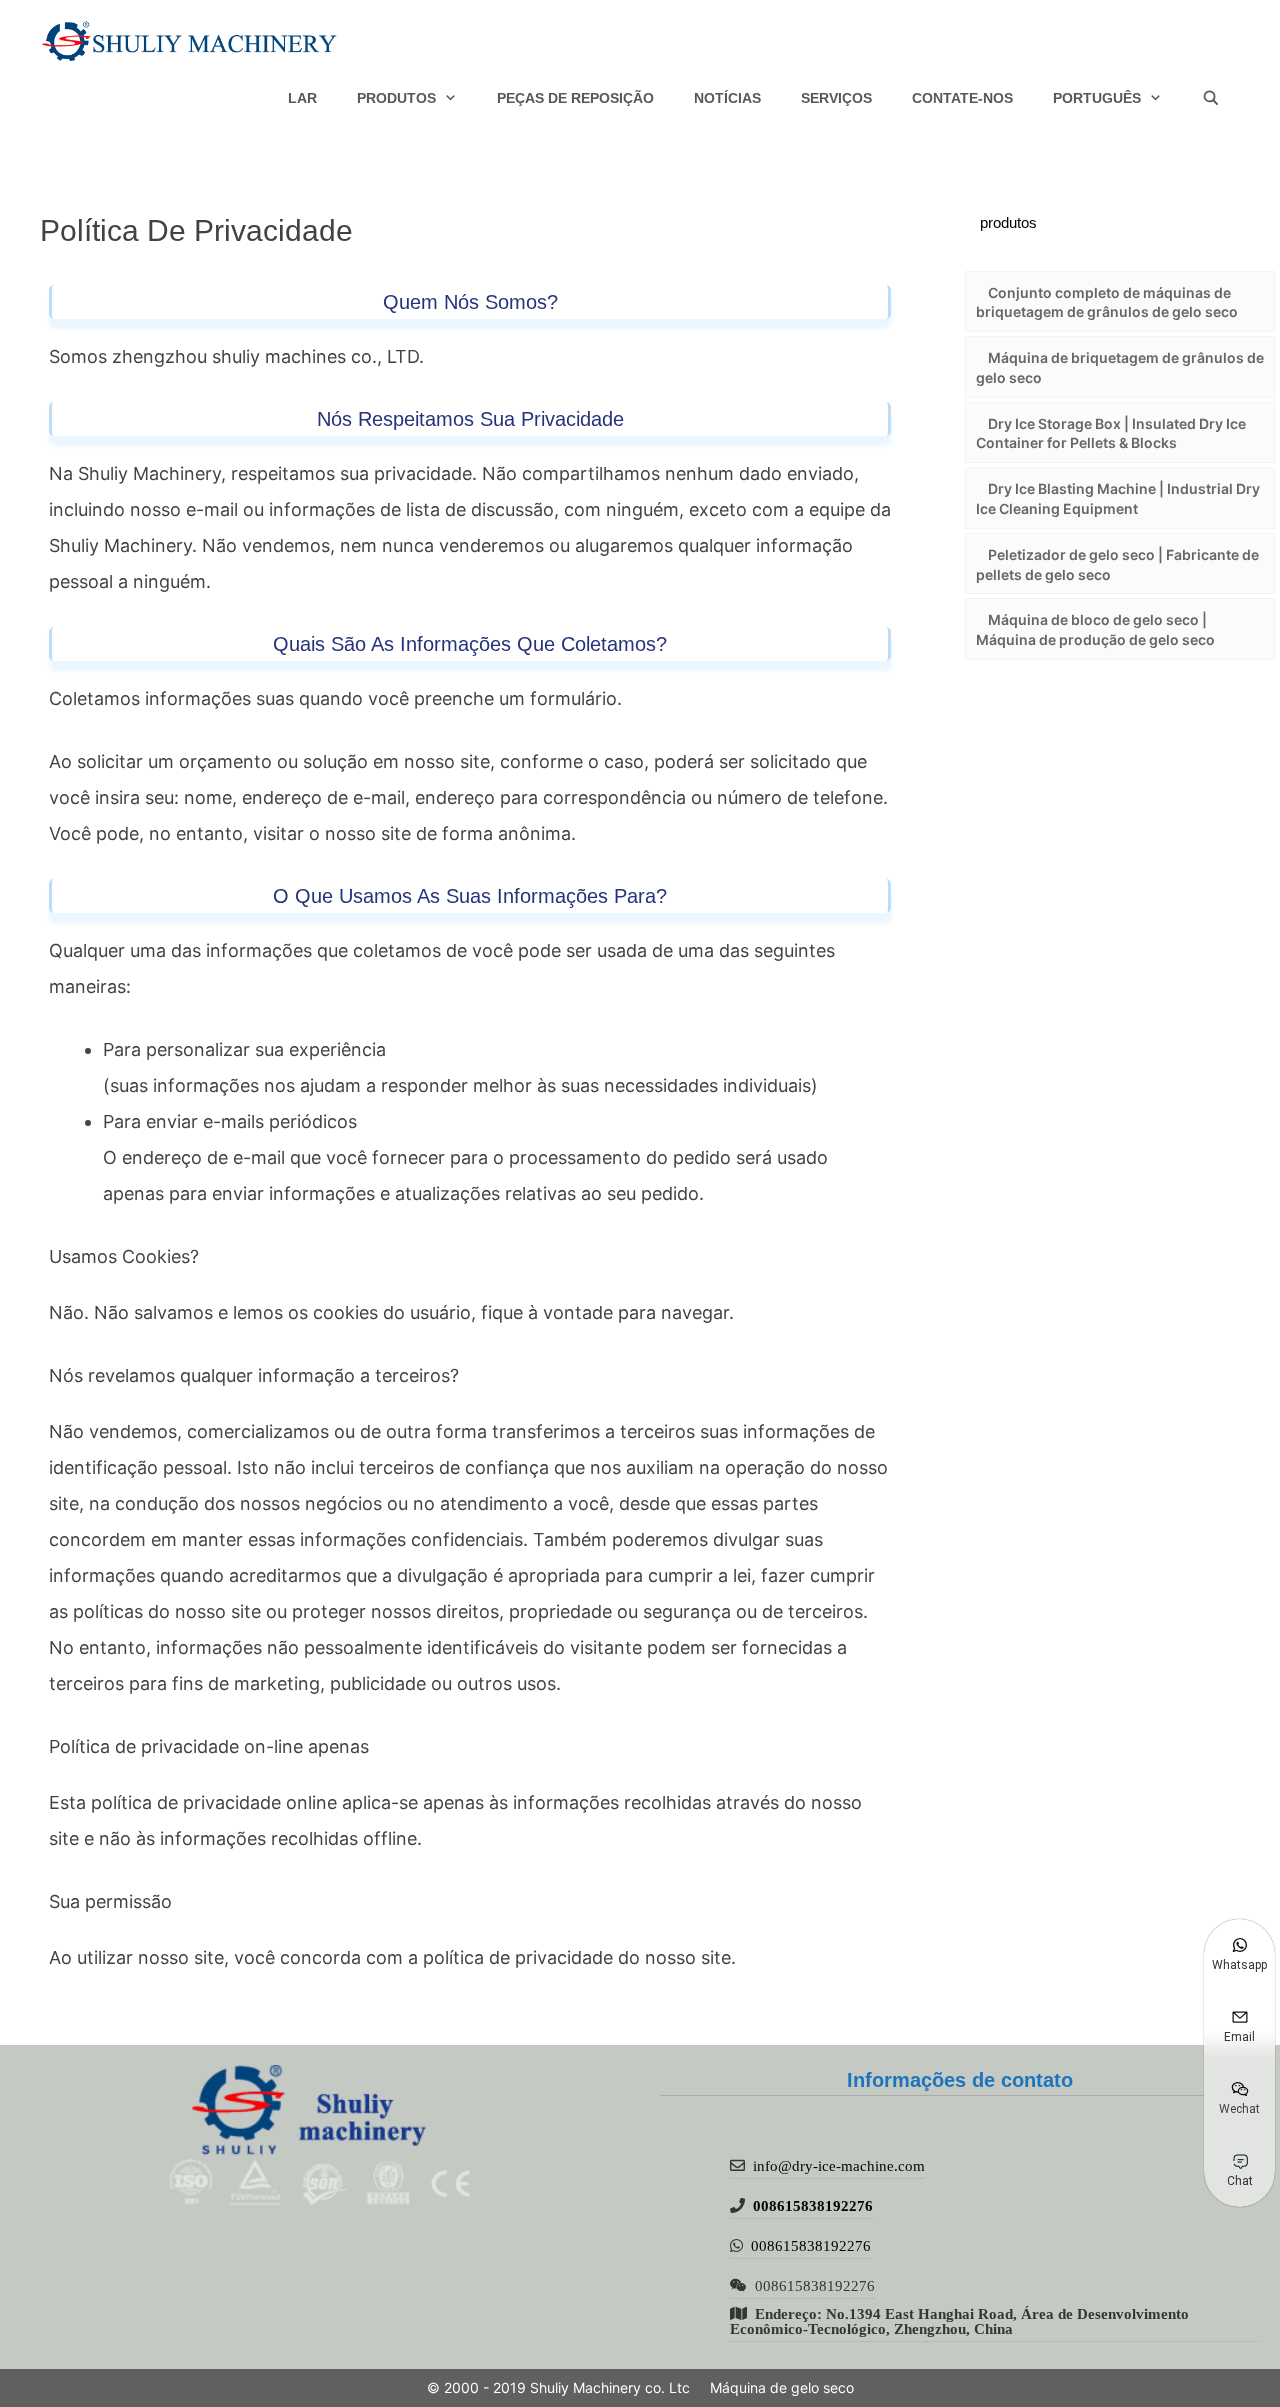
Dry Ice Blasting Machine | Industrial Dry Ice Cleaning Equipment (1118, 498)
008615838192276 (813, 2205)
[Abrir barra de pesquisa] (1211, 98)
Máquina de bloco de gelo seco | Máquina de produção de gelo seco (1095, 629)
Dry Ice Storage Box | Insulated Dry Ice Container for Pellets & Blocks (1111, 433)
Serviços (836, 98)
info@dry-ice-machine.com (839, 2165)
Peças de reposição (575, 98)
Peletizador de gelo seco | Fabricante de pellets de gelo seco (1117, 564)
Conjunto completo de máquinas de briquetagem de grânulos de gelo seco (1107, 302)
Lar (302, 98)
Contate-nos (962, 98)
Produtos (396, 98)
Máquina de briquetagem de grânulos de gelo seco (1120, 367)
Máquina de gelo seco (782, 2387)
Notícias (727, 98)
